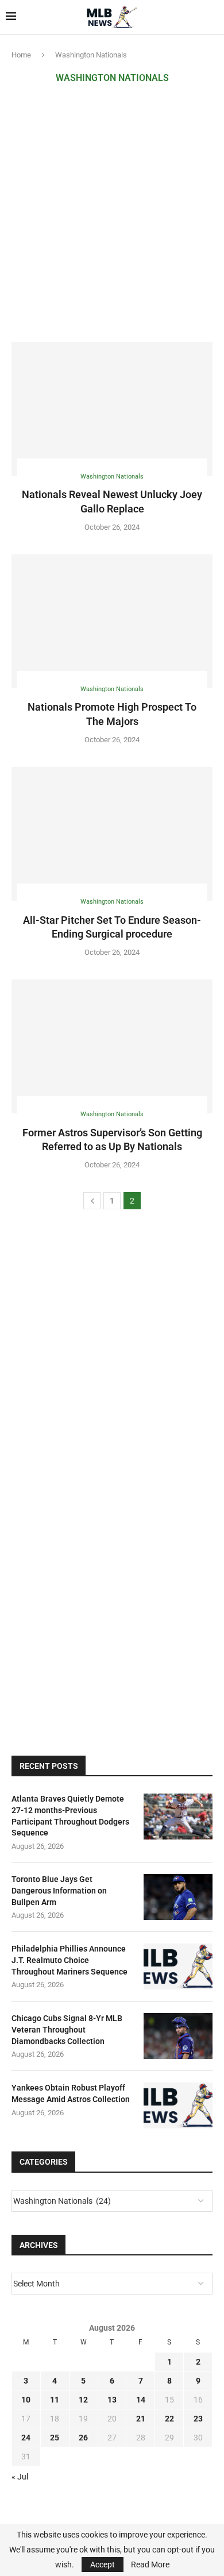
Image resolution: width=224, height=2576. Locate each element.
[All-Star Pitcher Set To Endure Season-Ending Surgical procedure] (112, 834)
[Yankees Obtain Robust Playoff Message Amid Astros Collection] (178, 2105)
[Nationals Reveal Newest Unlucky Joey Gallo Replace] (112, 409)
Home (21, 55)
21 (141, 2419)
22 (169, 2419)
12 (83, 2400)
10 (26, 2400)
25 (55, 2438)
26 (83, 2438)
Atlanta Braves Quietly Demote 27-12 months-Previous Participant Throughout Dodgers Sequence (70, 1816)
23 (198, 2419)
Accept (103, 2565)
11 (55, 2400)
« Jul (20, 2477)
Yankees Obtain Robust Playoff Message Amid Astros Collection (71, 2093)
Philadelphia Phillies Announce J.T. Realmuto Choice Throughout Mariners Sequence (69, 1960)
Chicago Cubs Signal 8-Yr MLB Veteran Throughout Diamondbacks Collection (67, 2029)
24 (26, 2438)
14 (141, 2400)
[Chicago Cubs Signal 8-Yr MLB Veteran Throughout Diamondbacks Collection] (178, 2036)
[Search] (213, 17)
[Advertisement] (112, 213)
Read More (150, 2565)
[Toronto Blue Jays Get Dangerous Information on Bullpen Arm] (178, 1897)
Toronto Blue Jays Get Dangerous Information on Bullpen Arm (59, 1890)
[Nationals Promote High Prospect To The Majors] (112, 621)
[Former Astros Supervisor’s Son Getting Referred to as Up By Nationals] (112, 1046)
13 (112, 2400)
